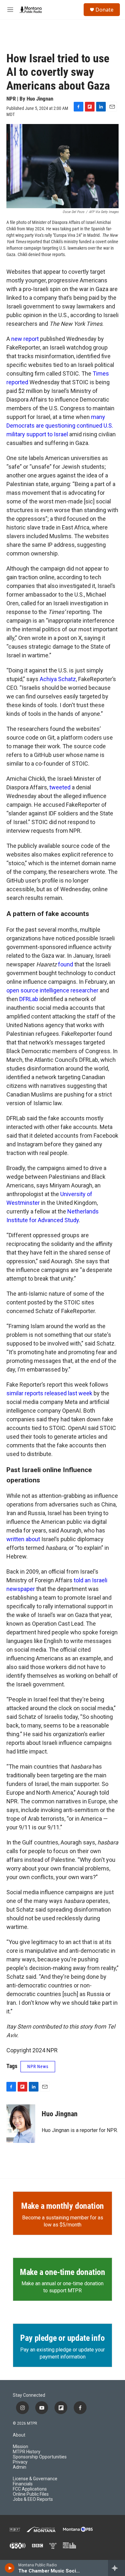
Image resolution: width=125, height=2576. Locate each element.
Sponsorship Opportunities (40, 2457)
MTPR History (27, 2452)
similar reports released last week (49, 1393)
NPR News (38, 2066)
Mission (21, 2447)
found (66, 964)
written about (23, 1539)
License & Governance (35, 2479)
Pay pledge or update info (62, 2338)
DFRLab (29, 999)
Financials (23, 2484)
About (19, 2435)
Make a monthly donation (63, 2206)
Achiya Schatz (58, 679)
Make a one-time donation (63, 2272)
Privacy (20, 2462)
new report (25, 339)
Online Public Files (31, 2494)
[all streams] (117, 2568)
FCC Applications (30, 2489)
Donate (104, 10)
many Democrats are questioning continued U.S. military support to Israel (60, 426)
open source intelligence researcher (52, 990)
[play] (10, 2568)
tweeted (60, 787)
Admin (20, 2467)
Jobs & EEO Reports (33, 2499)
